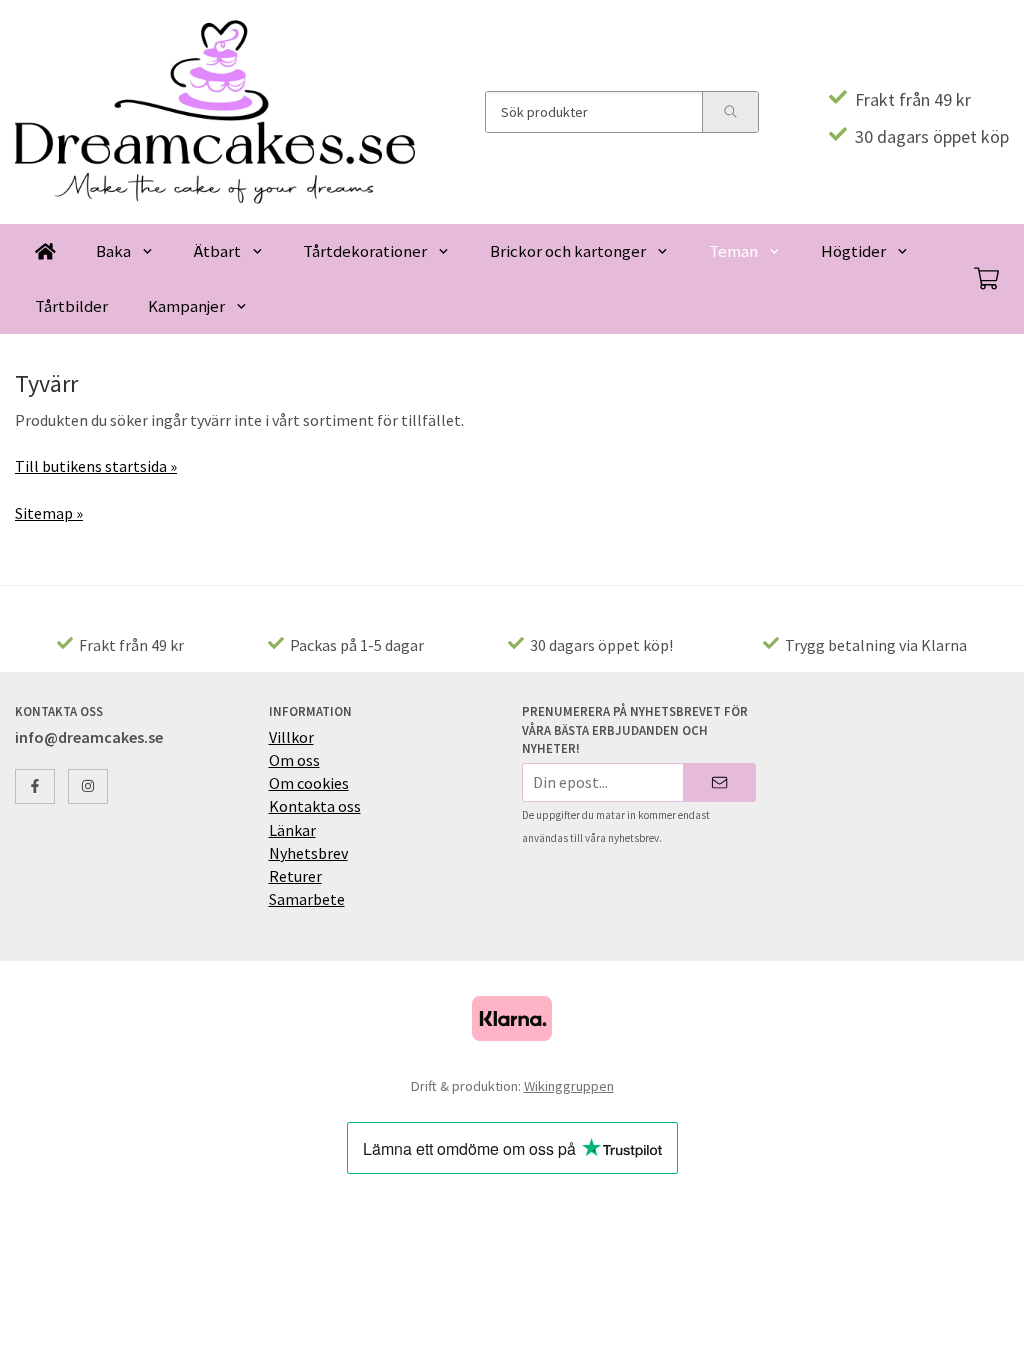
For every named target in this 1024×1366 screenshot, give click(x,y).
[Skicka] (719, 782)
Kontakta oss (315, 806)
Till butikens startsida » (96, 466)
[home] (45, 251)
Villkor (291, 737)
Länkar (292, 830)
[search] (730, 112)
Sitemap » (49, 513)
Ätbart (217, 251)
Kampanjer (186, 306)
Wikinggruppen (569, 1086)
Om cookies (309, 783)
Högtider (853, 251)
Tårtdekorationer (365, 251)
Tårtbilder (71, 306)
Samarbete (307, 899)
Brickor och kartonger (568, 251)
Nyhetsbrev (308, 853)
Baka (113, 251)
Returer (295, 876)
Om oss (294, 760)
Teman (733, 251)
